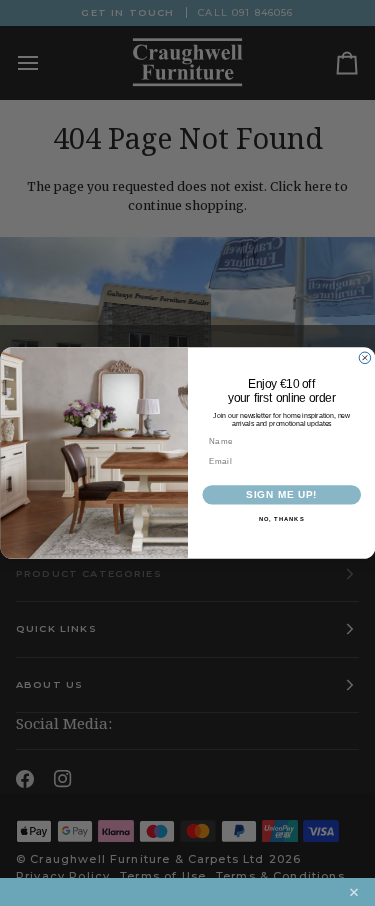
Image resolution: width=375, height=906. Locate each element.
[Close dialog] (365, 358)
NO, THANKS (281, 519)
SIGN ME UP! (281, 495)
